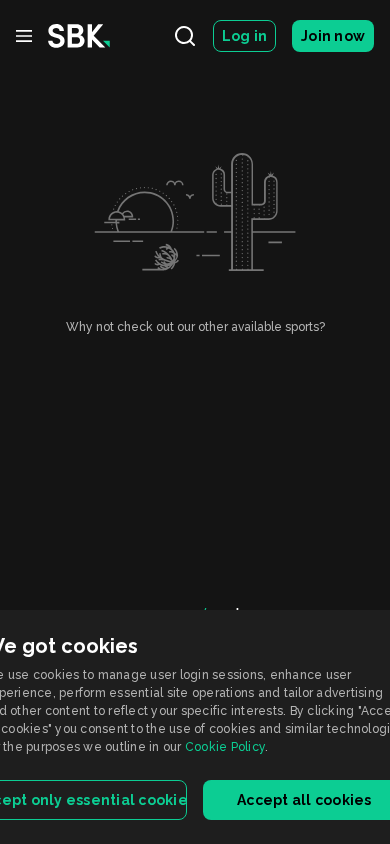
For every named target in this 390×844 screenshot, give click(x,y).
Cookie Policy (225, 747)
